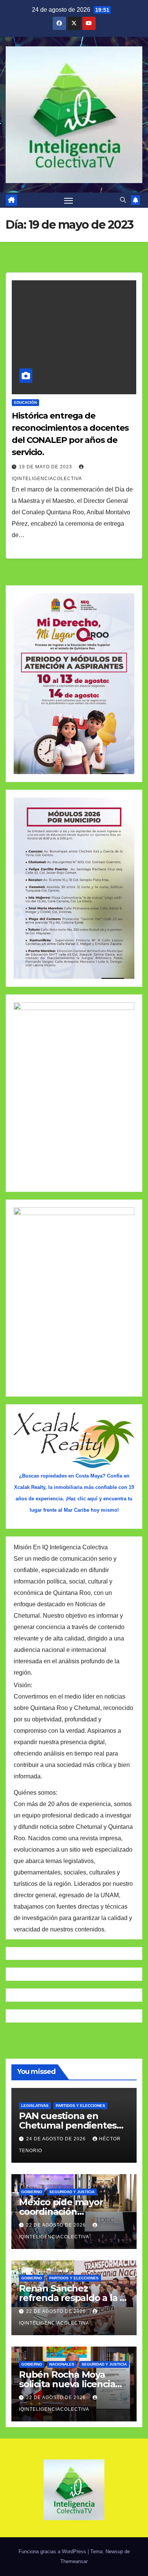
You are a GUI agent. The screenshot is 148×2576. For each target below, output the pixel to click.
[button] (123, 200)
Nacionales (62, 2364)
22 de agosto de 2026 (57, 2225)
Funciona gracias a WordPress (53, 2552)
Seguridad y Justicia (72, 2192)
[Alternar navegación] (69, 200)
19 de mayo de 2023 (46, 467)
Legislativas (35, 2106)
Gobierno (32, 2192)
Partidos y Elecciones (80, 2106)
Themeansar (74, 2561)
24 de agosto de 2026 (57, 2139)
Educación (25, 402)
